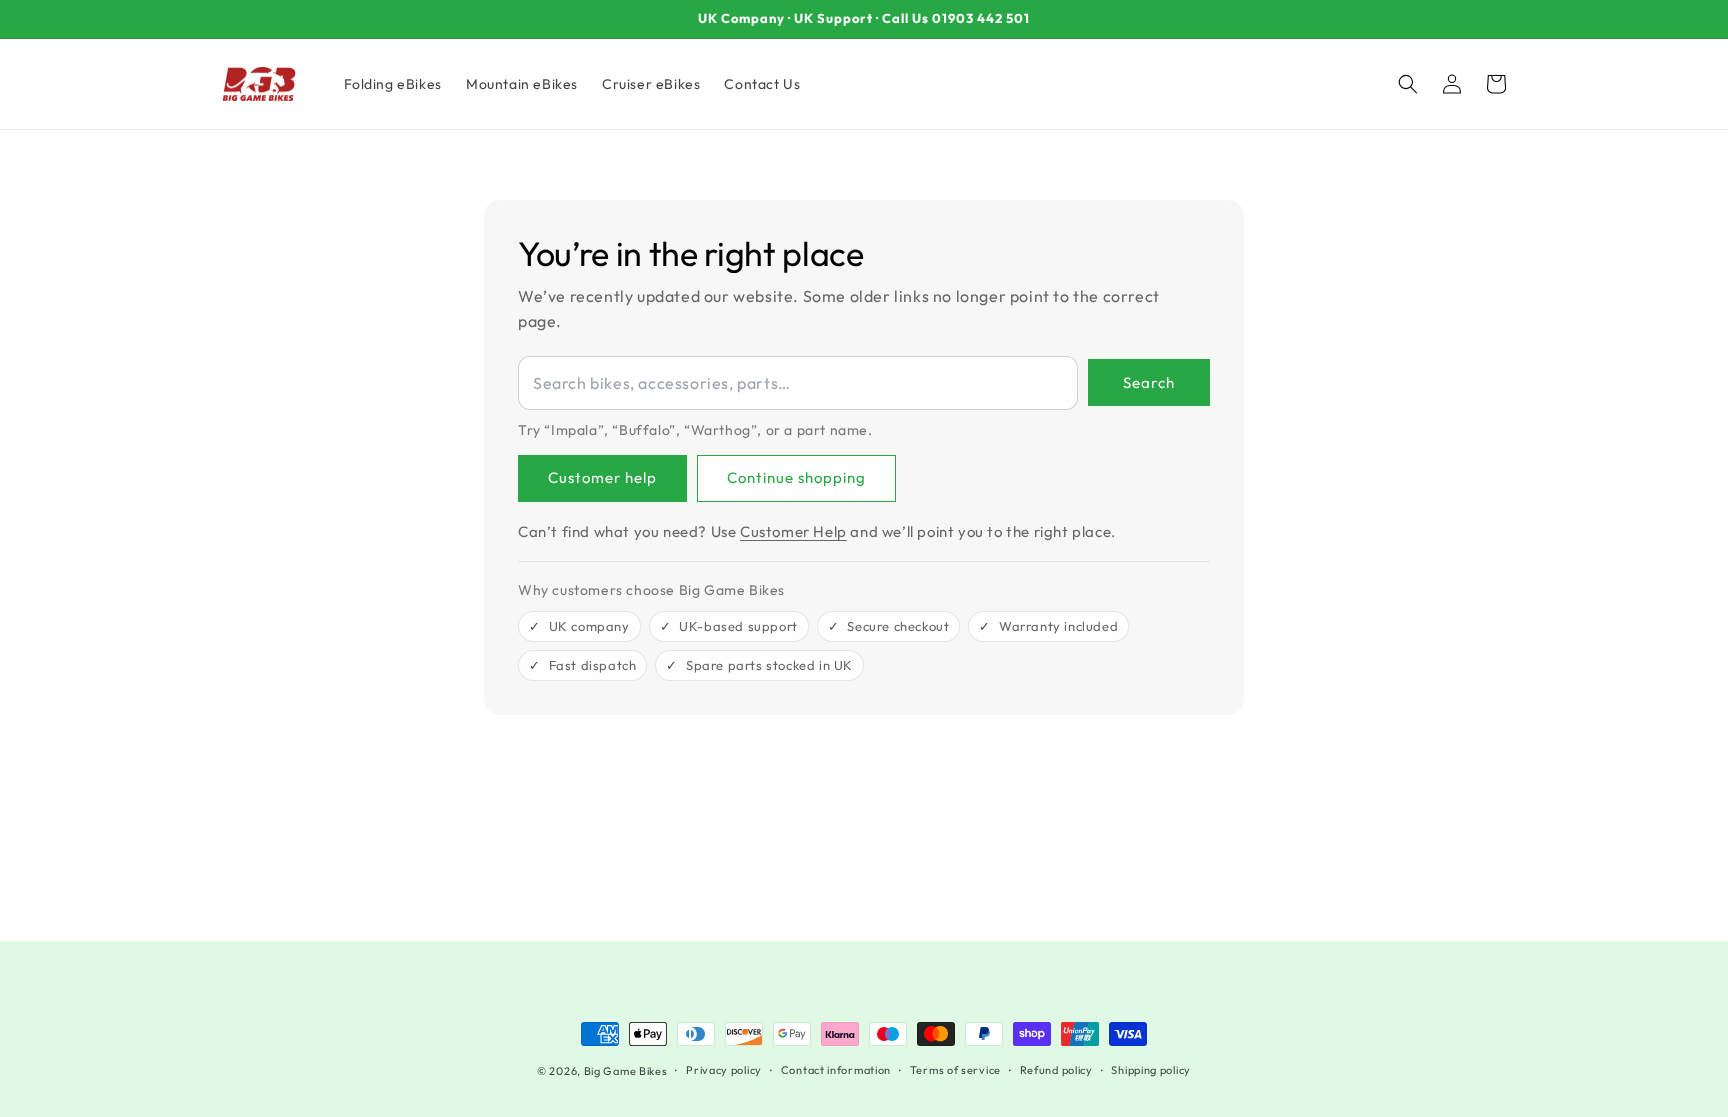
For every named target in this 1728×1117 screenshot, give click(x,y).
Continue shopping (796, 477)
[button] (1408, 84)
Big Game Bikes (626, 1071)
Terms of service (955, 1070)
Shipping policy (1151, 1070)
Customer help (602, 477)
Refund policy (1056, 1070)
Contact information (836, 1070)
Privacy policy (724, 1070)
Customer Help (793, 531)
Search (1149, 382)
